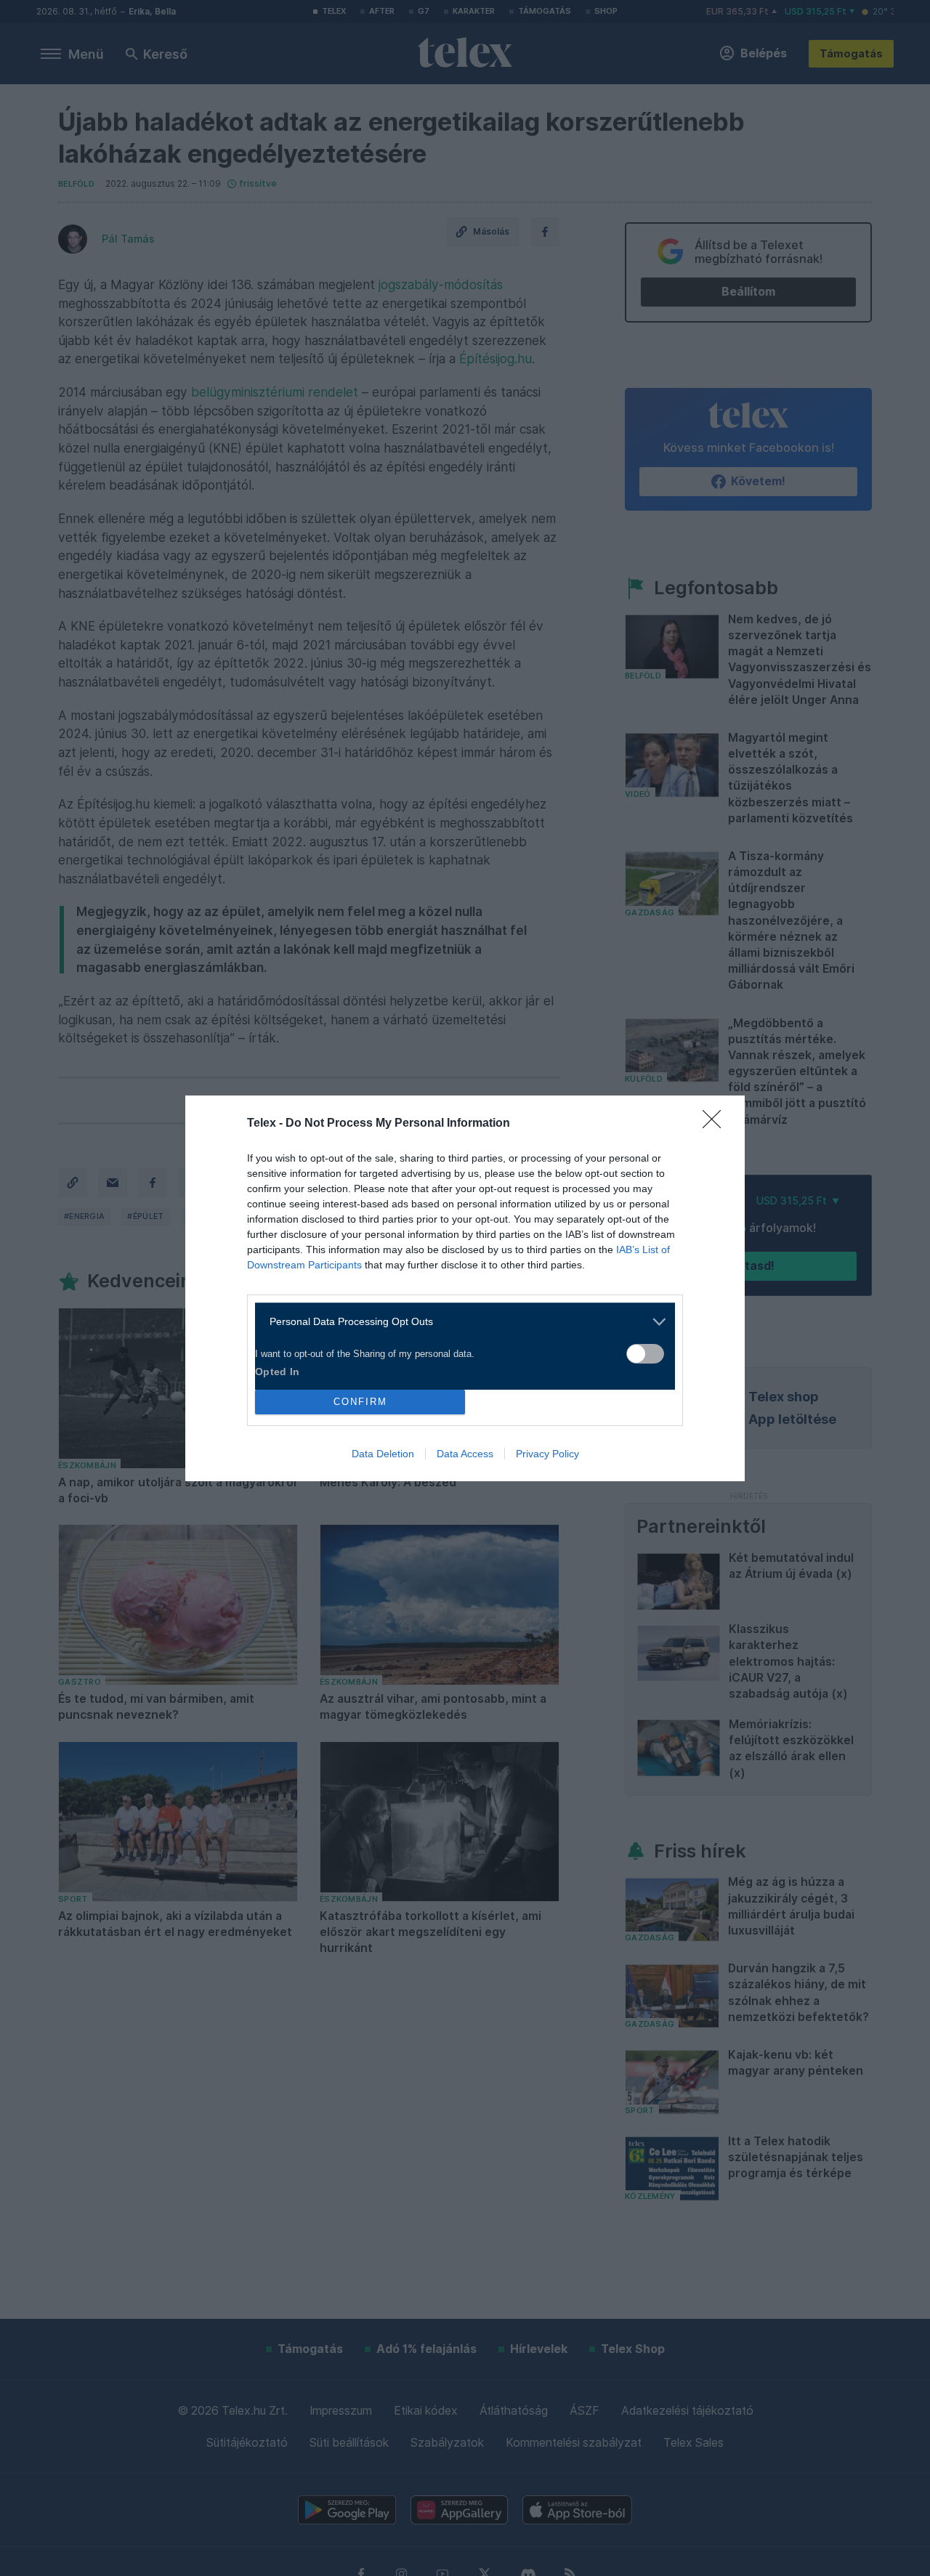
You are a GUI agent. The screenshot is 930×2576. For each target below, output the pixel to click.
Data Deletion (383, 1454)
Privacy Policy (547, 1454)
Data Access (465, 1454)
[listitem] (460, 1322)
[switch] (645, 1354)
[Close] (716, 1124)
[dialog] (465, 1288)
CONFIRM (360, 1402)
